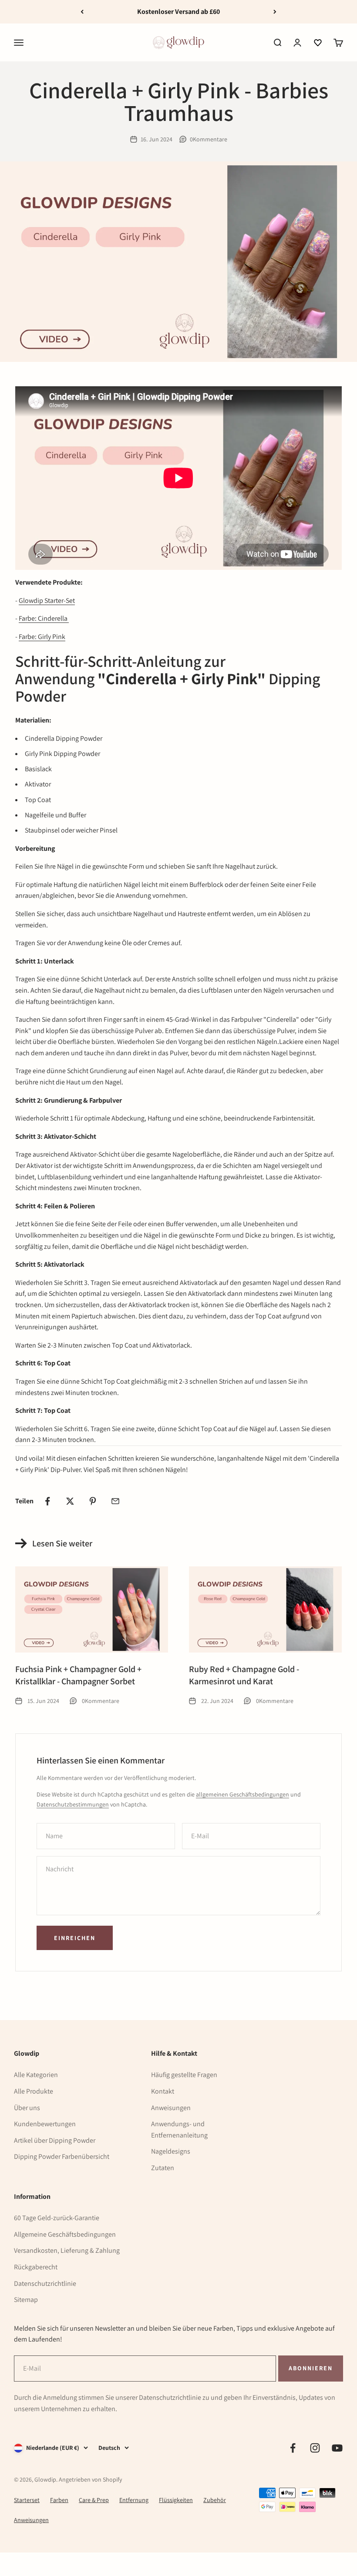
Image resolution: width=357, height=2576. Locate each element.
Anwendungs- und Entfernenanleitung (179, 2129)
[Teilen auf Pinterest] (93, 1501)
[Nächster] (275, 12)
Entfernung (134, 2500)
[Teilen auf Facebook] (47, 1501)
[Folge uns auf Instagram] (315, 2448)
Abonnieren (310, 2368)
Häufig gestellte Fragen (184, 2075)
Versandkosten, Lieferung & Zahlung (67, 2250)
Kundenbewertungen (45, 2124)
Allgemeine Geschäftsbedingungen (65, 2234)
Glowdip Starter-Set (47, 601)
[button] (318, 43)
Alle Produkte (34, 2091)
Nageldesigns (171, 2151)
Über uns (27, 2108)
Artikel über (55, 2140)
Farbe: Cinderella (44, 618)
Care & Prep (94, 2500)
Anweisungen (171, 2108)
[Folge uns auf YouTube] (337, 2448)
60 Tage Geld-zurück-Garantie (57, 2218)
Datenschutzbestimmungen (73, 1804)
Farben (59, 2500)
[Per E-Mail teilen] (115, 1501)
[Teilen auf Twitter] (70, 1501)
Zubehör (215, 2500)
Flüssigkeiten (176, 2500)
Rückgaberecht (36, 2267)
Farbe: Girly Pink (42, 637)
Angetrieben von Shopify (90, 2479)
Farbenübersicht (62, 2156)
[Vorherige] (82, 12)
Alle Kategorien (36, 2075)
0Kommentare (209, 139)
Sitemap (26, 2300)
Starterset (27, 2500)
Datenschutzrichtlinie (45, 2283)
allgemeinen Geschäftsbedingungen (242, 1794)
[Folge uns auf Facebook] (293, 2448)
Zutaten (163, 2168)
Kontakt (163, 2091)
